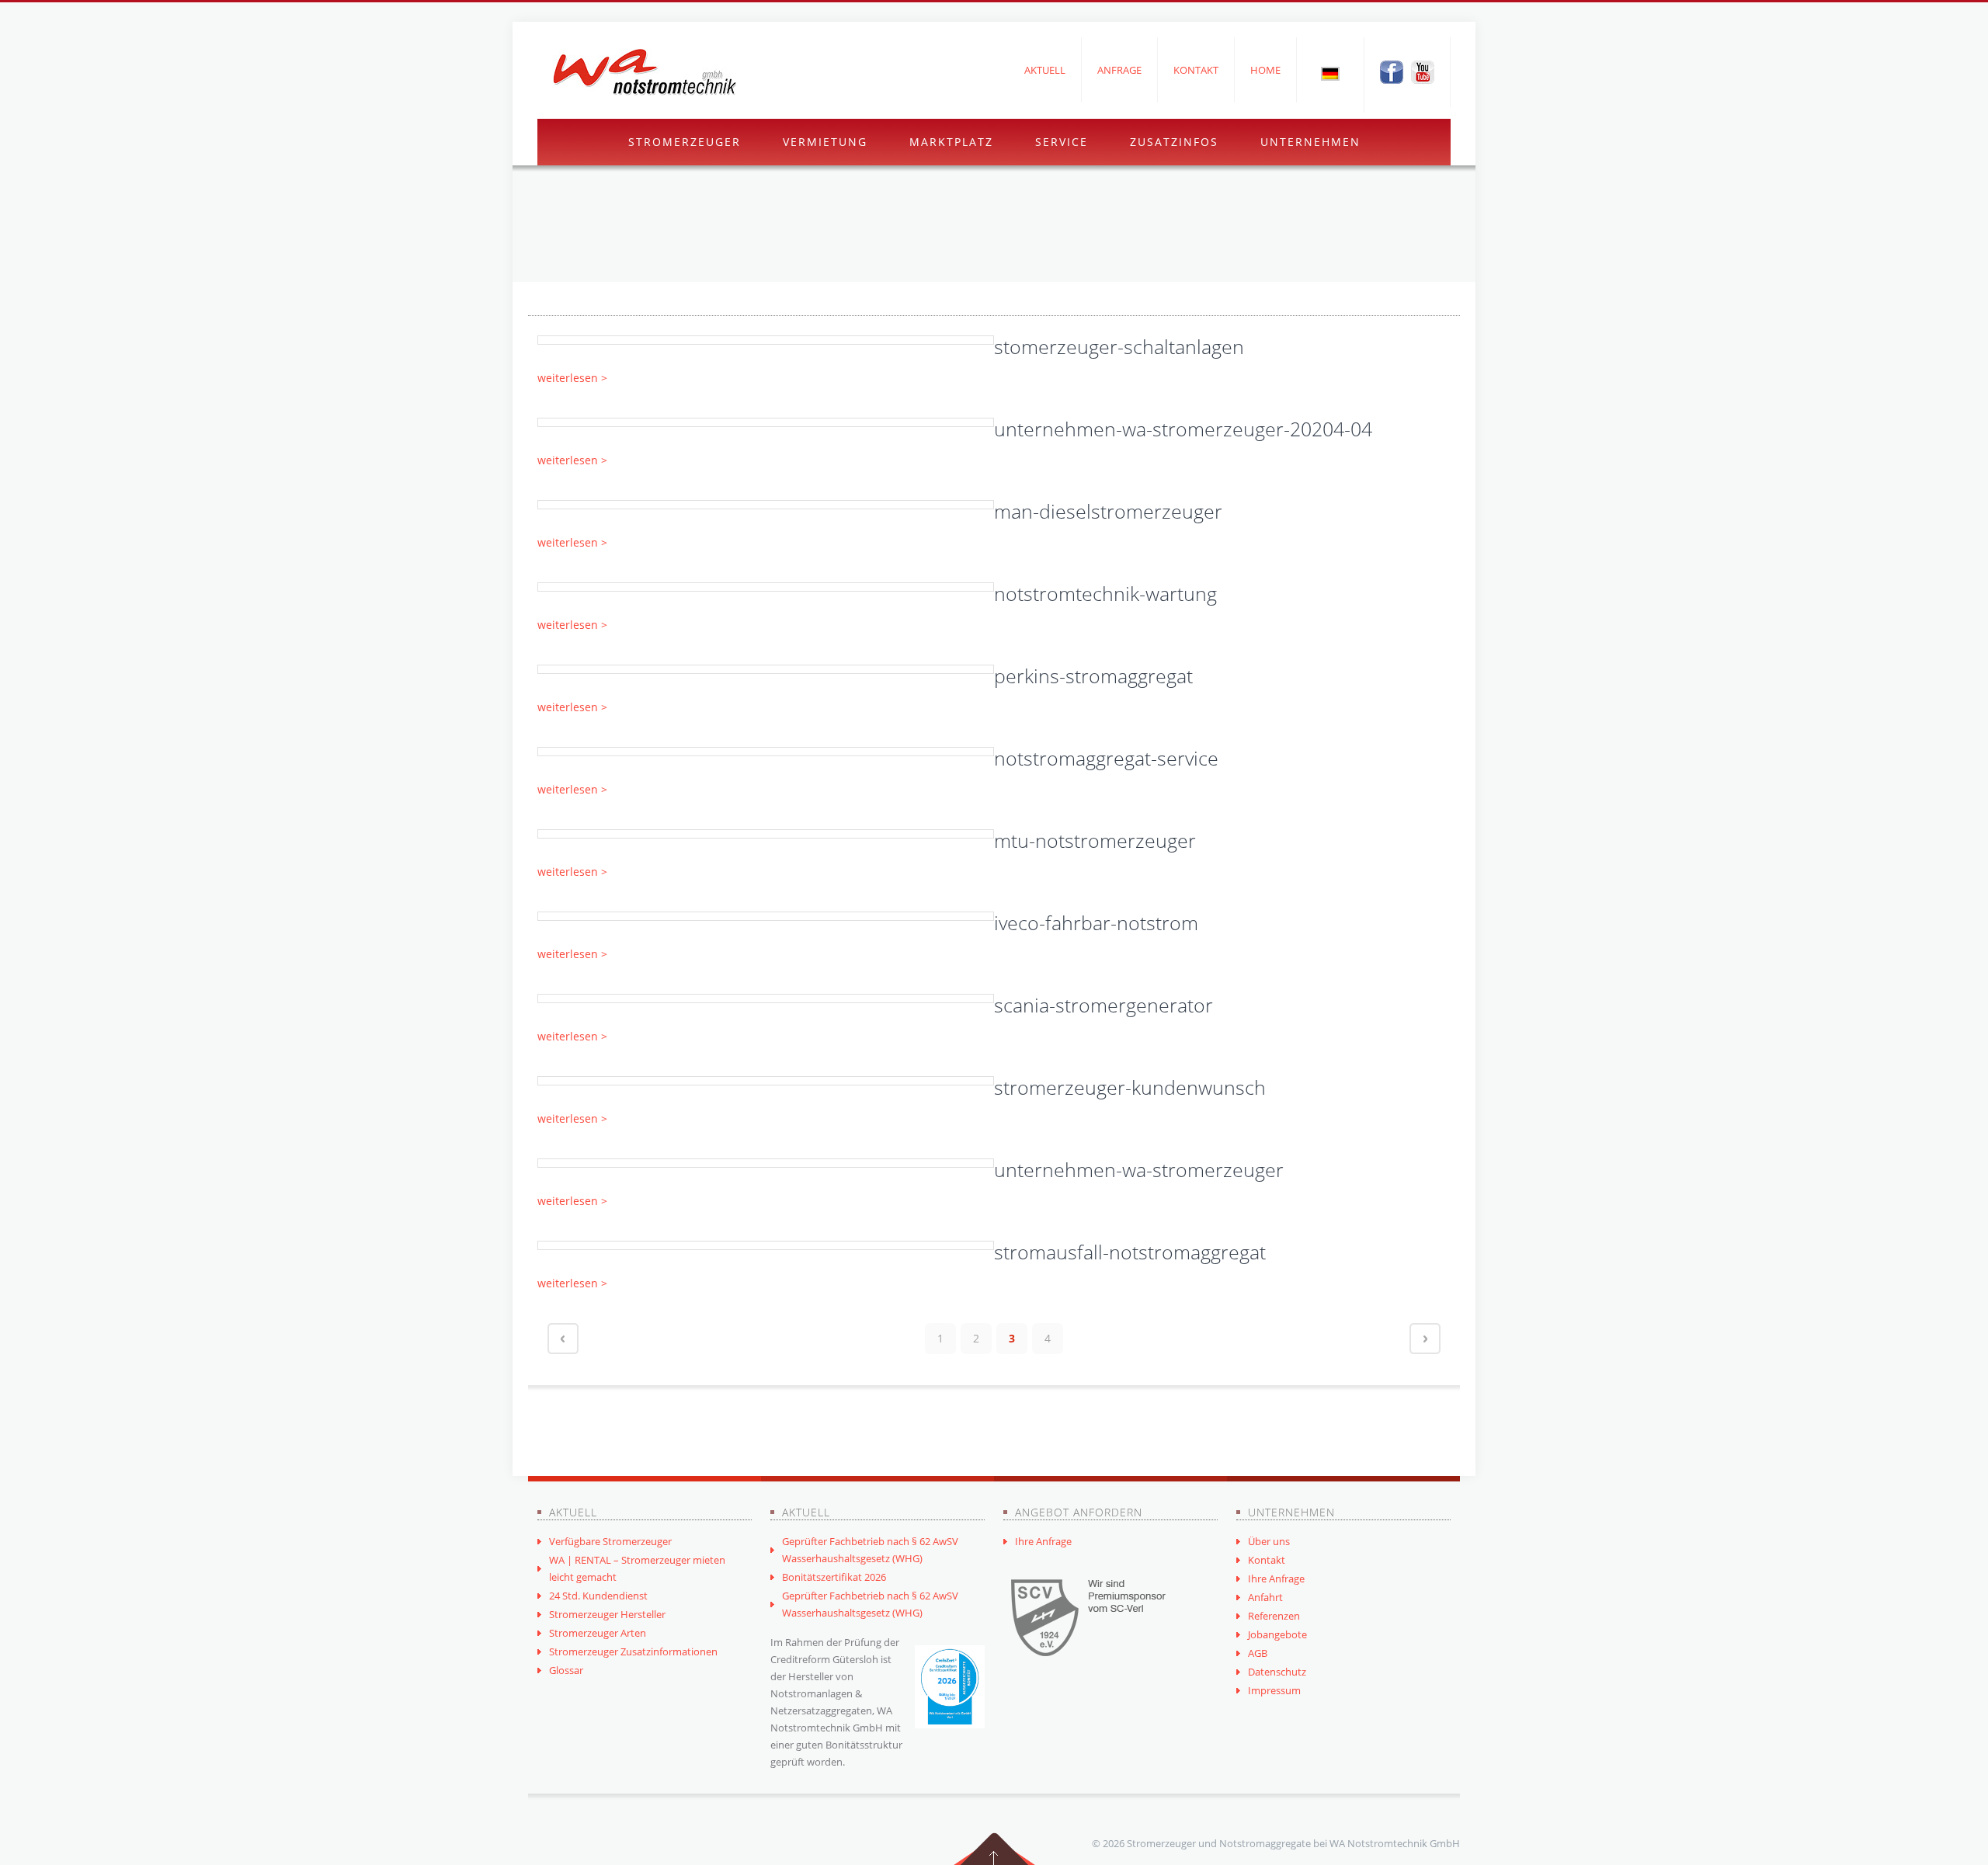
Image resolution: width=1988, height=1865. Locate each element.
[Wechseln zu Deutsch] (1330, 73)
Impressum (1274, 1690)
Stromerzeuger (685, 142)
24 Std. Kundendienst (598, 1596)
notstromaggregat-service (1106, 758)
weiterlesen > (572, 378)
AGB (1258, 1653)
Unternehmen (1310, 142)
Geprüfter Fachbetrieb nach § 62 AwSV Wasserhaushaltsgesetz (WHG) (870, 1550)
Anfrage (1119, 70)
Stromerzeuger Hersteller (607, 1614)
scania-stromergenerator (1103, 1005)
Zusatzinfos (1174, 142)
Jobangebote (1277, 1634)
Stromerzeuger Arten (598, 1633)
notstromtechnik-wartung (1105, 593)
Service (1062, 142)
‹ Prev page (563, 1339)
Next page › (1425, 1339)
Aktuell (1045, 70)
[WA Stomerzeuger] (645, 72)
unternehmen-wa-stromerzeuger (1139, 1169)
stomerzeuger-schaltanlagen (1119, 346)
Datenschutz (1277, 1672)
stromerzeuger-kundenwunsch (1130, 1087)
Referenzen (1274, 1616)
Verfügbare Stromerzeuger (610, 1541)
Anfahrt (1265, 1597)
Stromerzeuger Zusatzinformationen (633, 1651)
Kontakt (1196, 70)
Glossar (566, 1670)
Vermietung (825, 142)
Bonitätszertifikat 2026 (834, 1577)
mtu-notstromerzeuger (1095, 840)
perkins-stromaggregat (1093, 675)
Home (1265, 70)
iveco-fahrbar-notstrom (1096, 922)
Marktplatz (951, 142)
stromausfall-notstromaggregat (1130, 1252)
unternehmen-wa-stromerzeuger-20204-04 (1183, 429)
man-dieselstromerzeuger (1108, 511)
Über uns (1269, 1541)
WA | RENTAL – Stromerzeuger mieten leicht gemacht (637, 1568)
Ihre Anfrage (1043, 1541)
